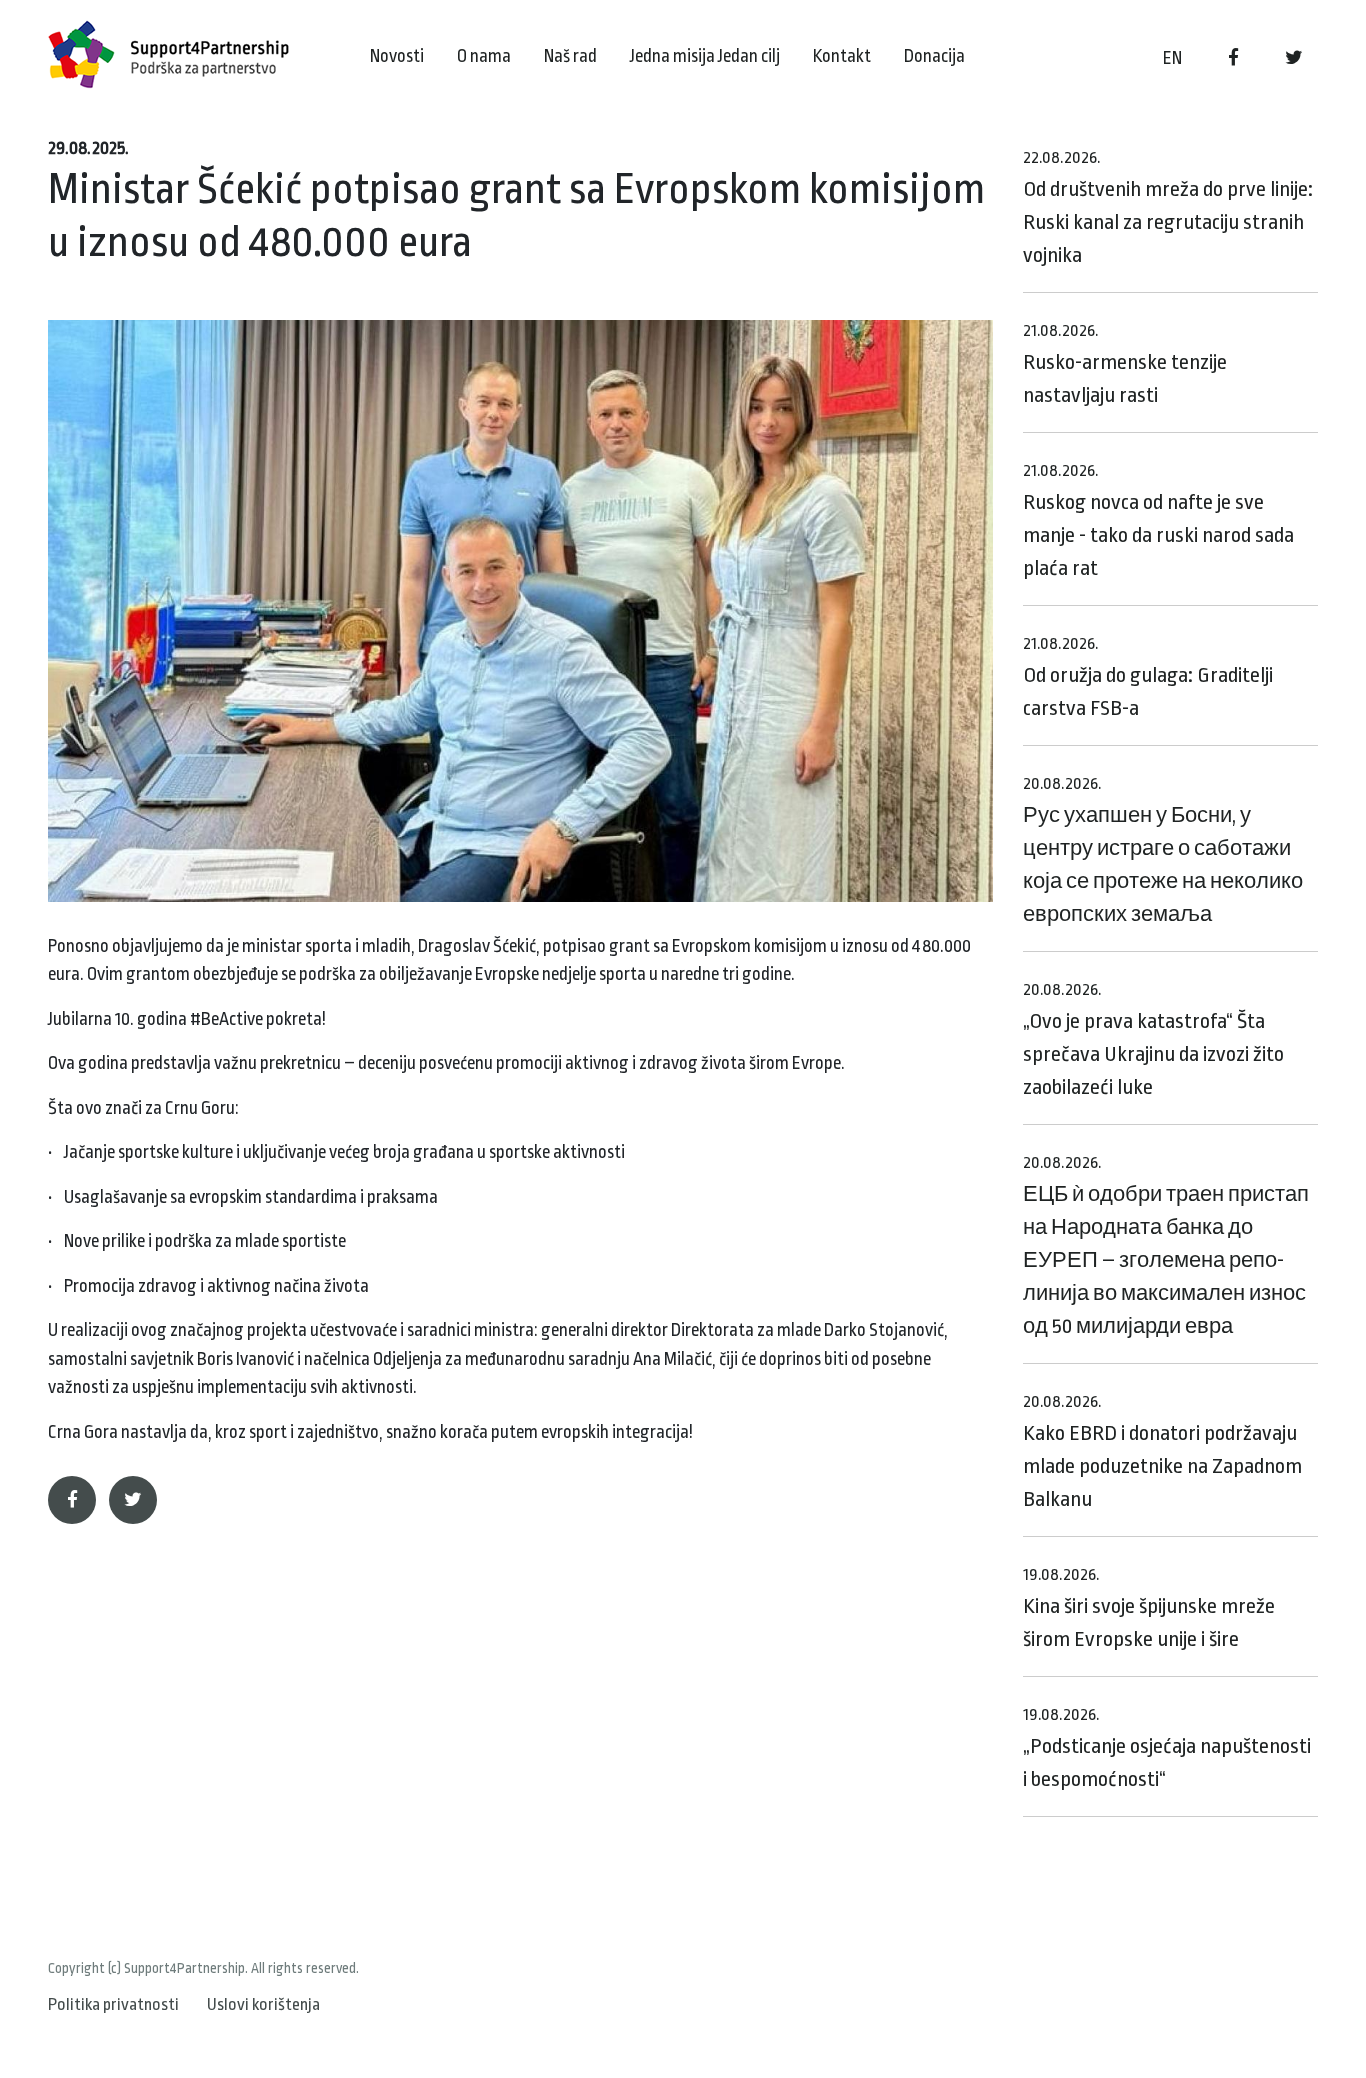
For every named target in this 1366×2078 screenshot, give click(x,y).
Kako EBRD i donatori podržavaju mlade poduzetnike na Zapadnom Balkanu (1162, 1451)
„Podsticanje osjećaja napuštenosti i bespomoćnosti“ (1167, 1748)
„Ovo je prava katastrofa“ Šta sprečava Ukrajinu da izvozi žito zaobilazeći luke (1153, 1039)
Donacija (934, 56)
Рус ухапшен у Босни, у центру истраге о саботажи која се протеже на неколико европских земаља (1163, 850)
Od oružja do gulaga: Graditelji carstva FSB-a (1148, 677)
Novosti (397, 56)
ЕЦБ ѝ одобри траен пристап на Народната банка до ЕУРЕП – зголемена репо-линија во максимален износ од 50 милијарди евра (1166, 1245)
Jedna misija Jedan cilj (705, 56)
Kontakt (842, 56)
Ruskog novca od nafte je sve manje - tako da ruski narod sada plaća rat (1158, 520)
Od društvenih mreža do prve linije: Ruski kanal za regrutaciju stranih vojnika (1168, 207)
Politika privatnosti (113, 2004)
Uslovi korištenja (263, 2004)
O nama (484, 56)
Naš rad (570, 56)
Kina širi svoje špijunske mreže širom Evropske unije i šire (1149, 1608)
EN (1172, 58)
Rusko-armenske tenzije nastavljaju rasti (1125, 364)
